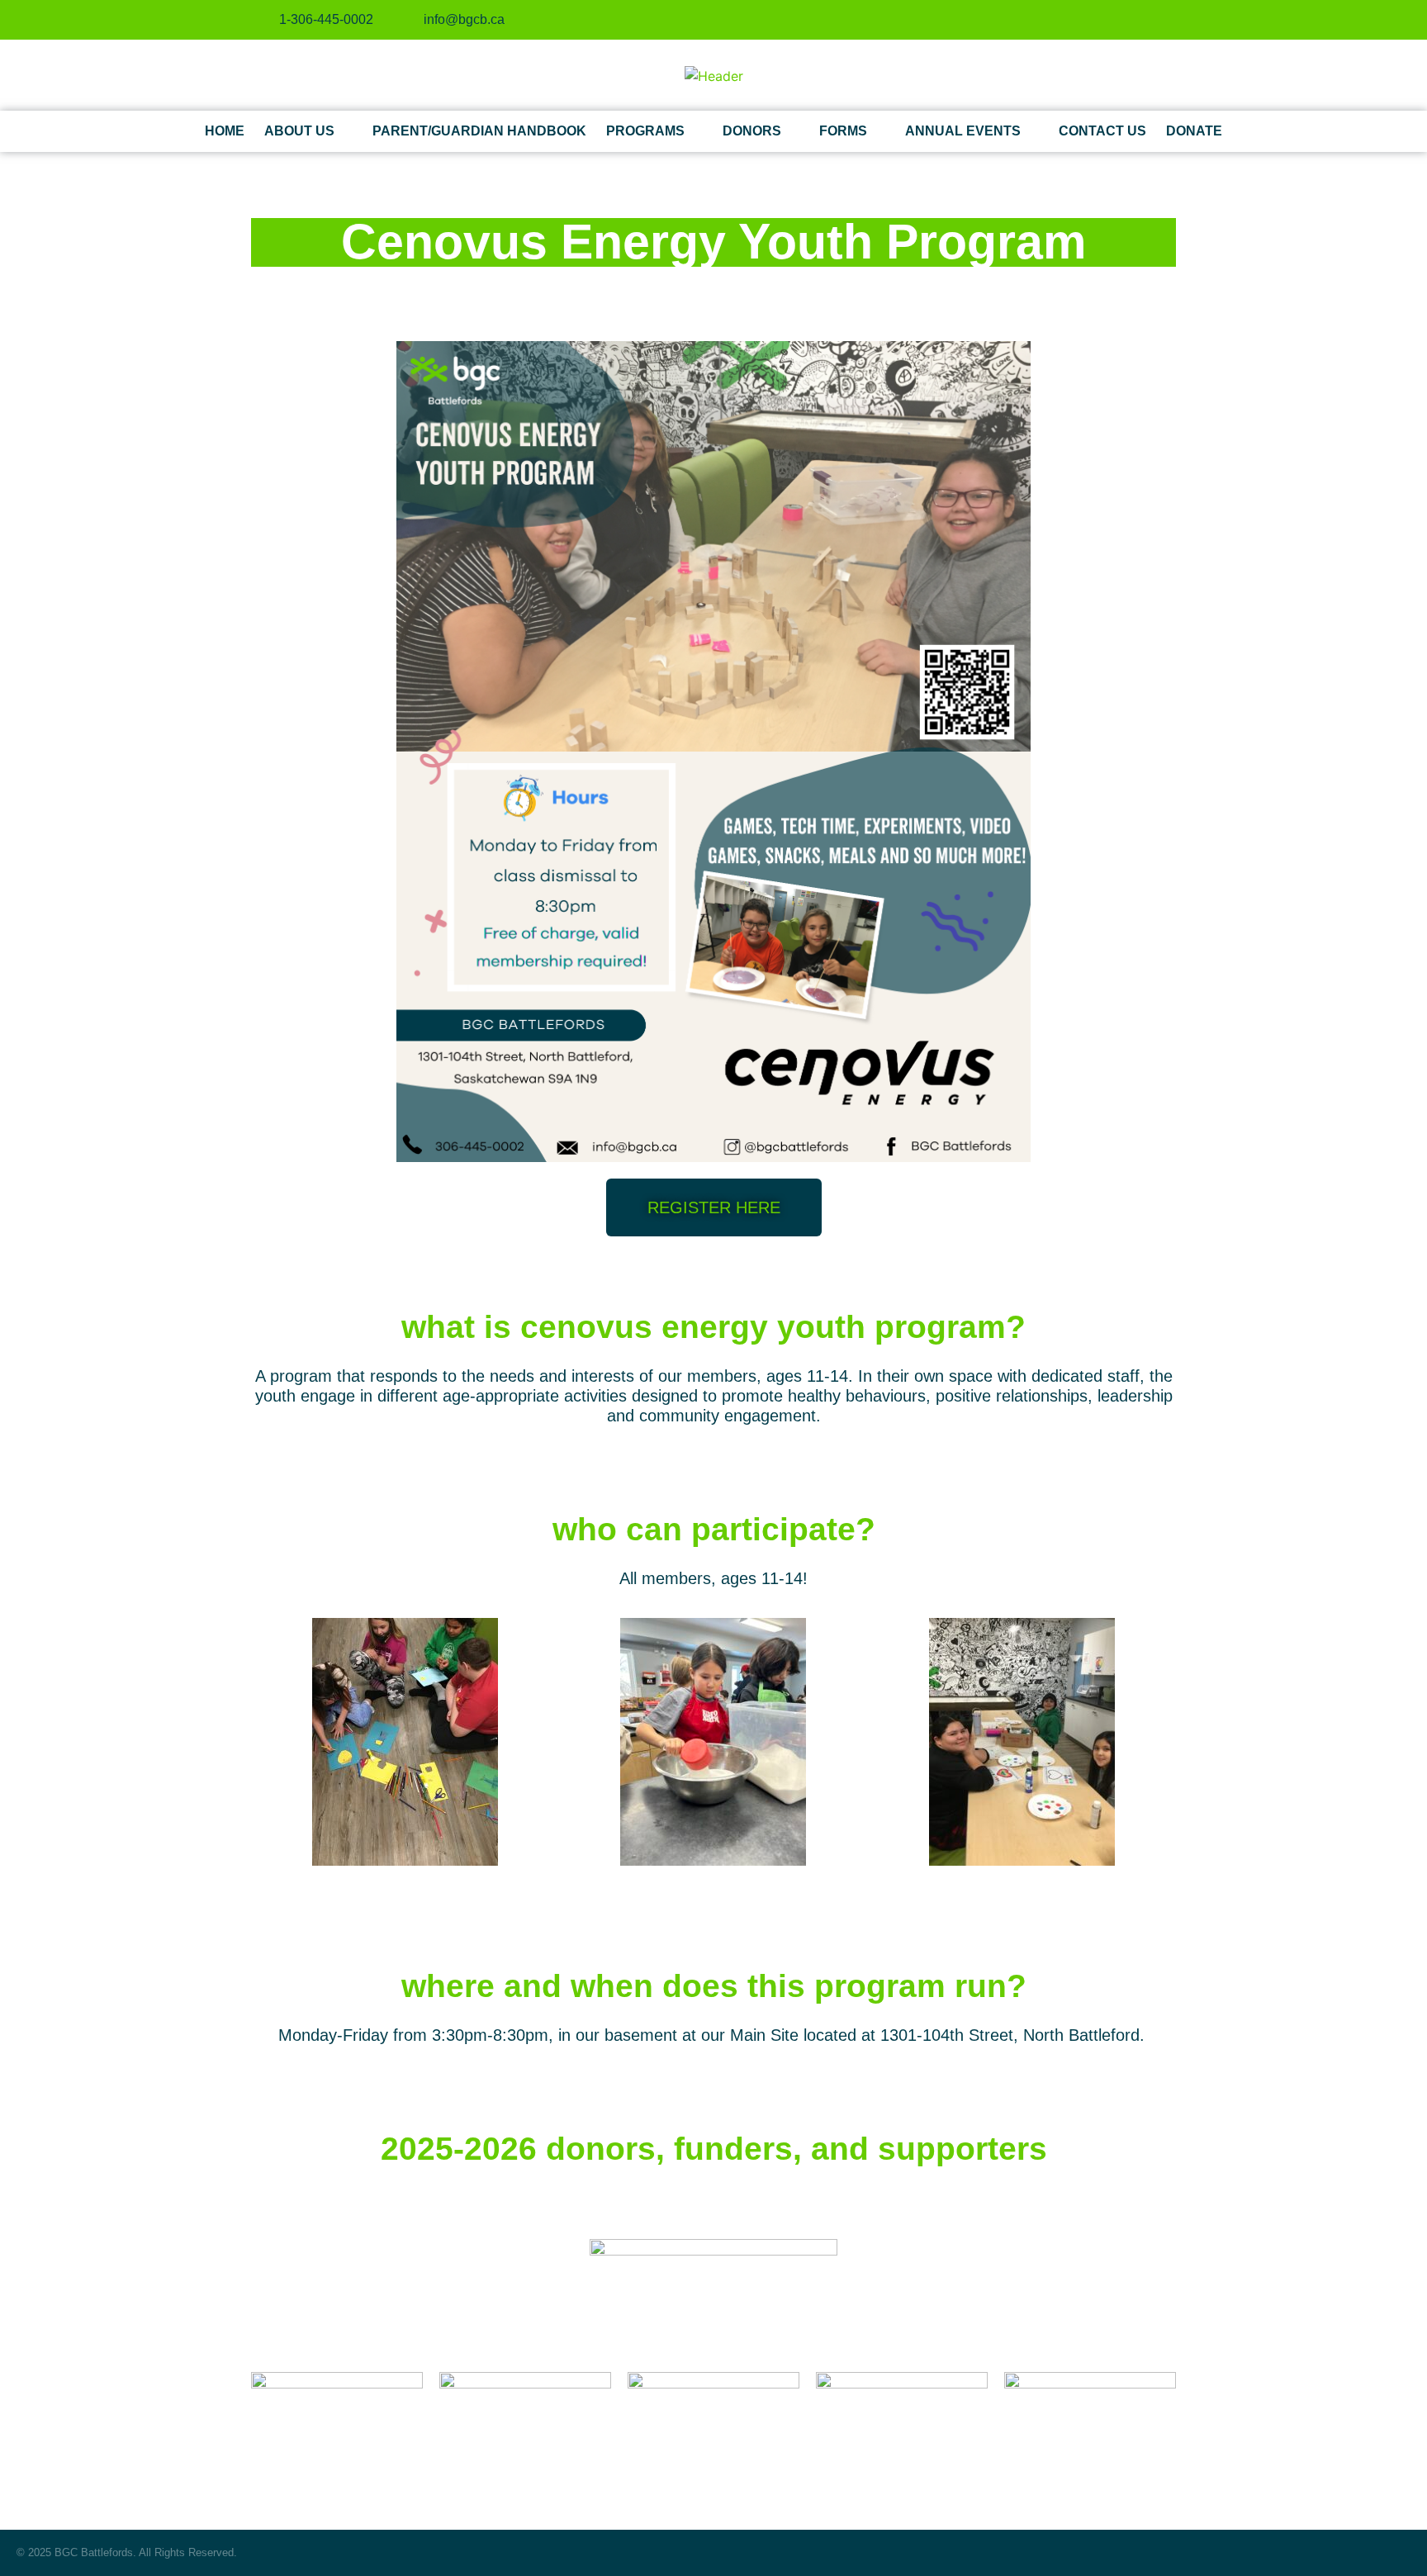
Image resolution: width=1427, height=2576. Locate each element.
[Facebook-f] (1110, 20)
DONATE (1194, 131)
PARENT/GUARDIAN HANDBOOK (479, 131)
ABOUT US (299, 131)
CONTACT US (1102, 131)
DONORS (752, 131)
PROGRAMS (645, 131)
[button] (267, 1744)
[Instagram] (1137, 20)
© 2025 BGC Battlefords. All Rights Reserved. (127, 2552)
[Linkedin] (1164, 20)
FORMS (843, 131)
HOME (225, 131)
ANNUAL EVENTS (963, 131)
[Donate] (1083, 20)
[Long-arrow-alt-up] (1404, 2553)
